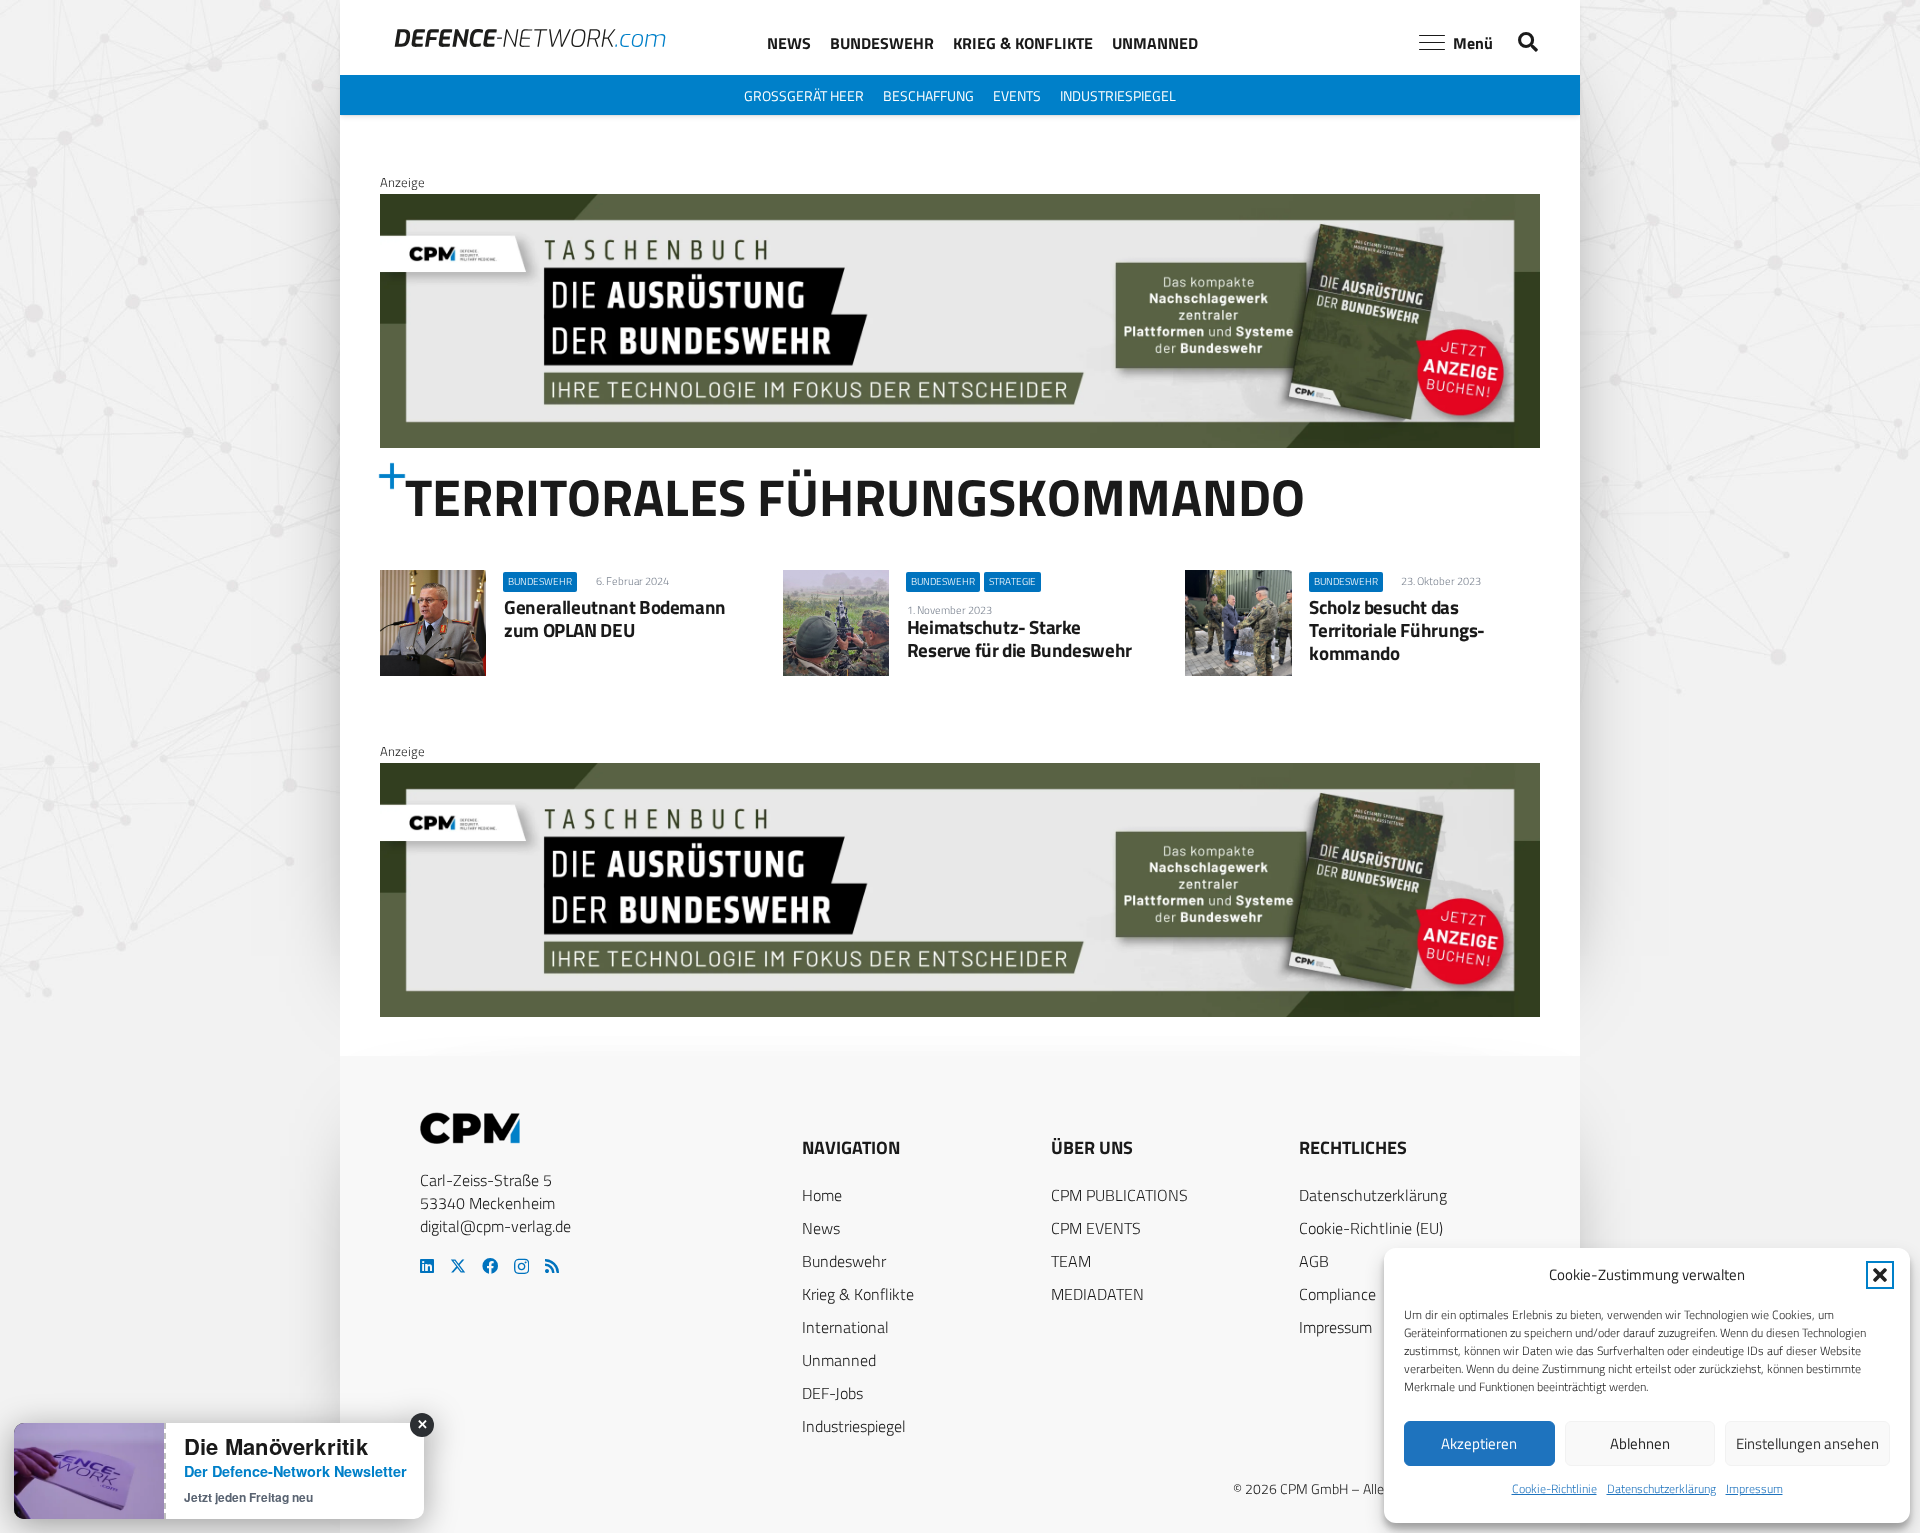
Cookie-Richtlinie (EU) (1371, 1228)
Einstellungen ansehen (1807, 1443)
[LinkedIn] (427, 1266)
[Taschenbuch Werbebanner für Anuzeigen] (960, 443)
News (821, 1228)
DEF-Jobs (832, 1393)
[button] (1880, 1275)
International (845, 1327)
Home (822, 1195)
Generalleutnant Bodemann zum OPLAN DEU (615, 618)
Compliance (1337, 1294)
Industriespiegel (854, 1426)
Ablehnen (1640, 1443)
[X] (458, 1266)
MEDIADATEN (1097, 1294)
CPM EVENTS (1096, 1228)
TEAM (1071, 1261)
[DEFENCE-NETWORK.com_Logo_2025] (530, 38)
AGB (1314, 1261)
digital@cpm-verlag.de (495, 1226)
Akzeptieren (1479, 1443)
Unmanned (839, 1360)
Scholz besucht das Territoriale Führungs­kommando (1397, 629)
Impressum (1754, 1488)
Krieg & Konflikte (858, 1294)
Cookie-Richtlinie (1554, 1488)
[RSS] (552, 1266)
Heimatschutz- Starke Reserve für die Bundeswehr (1019, 638)
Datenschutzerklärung (1661, 1488)
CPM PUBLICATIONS (1119, 1195)
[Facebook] (490, 1266)
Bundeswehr (844, 1261)
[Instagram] (521, 1267)
